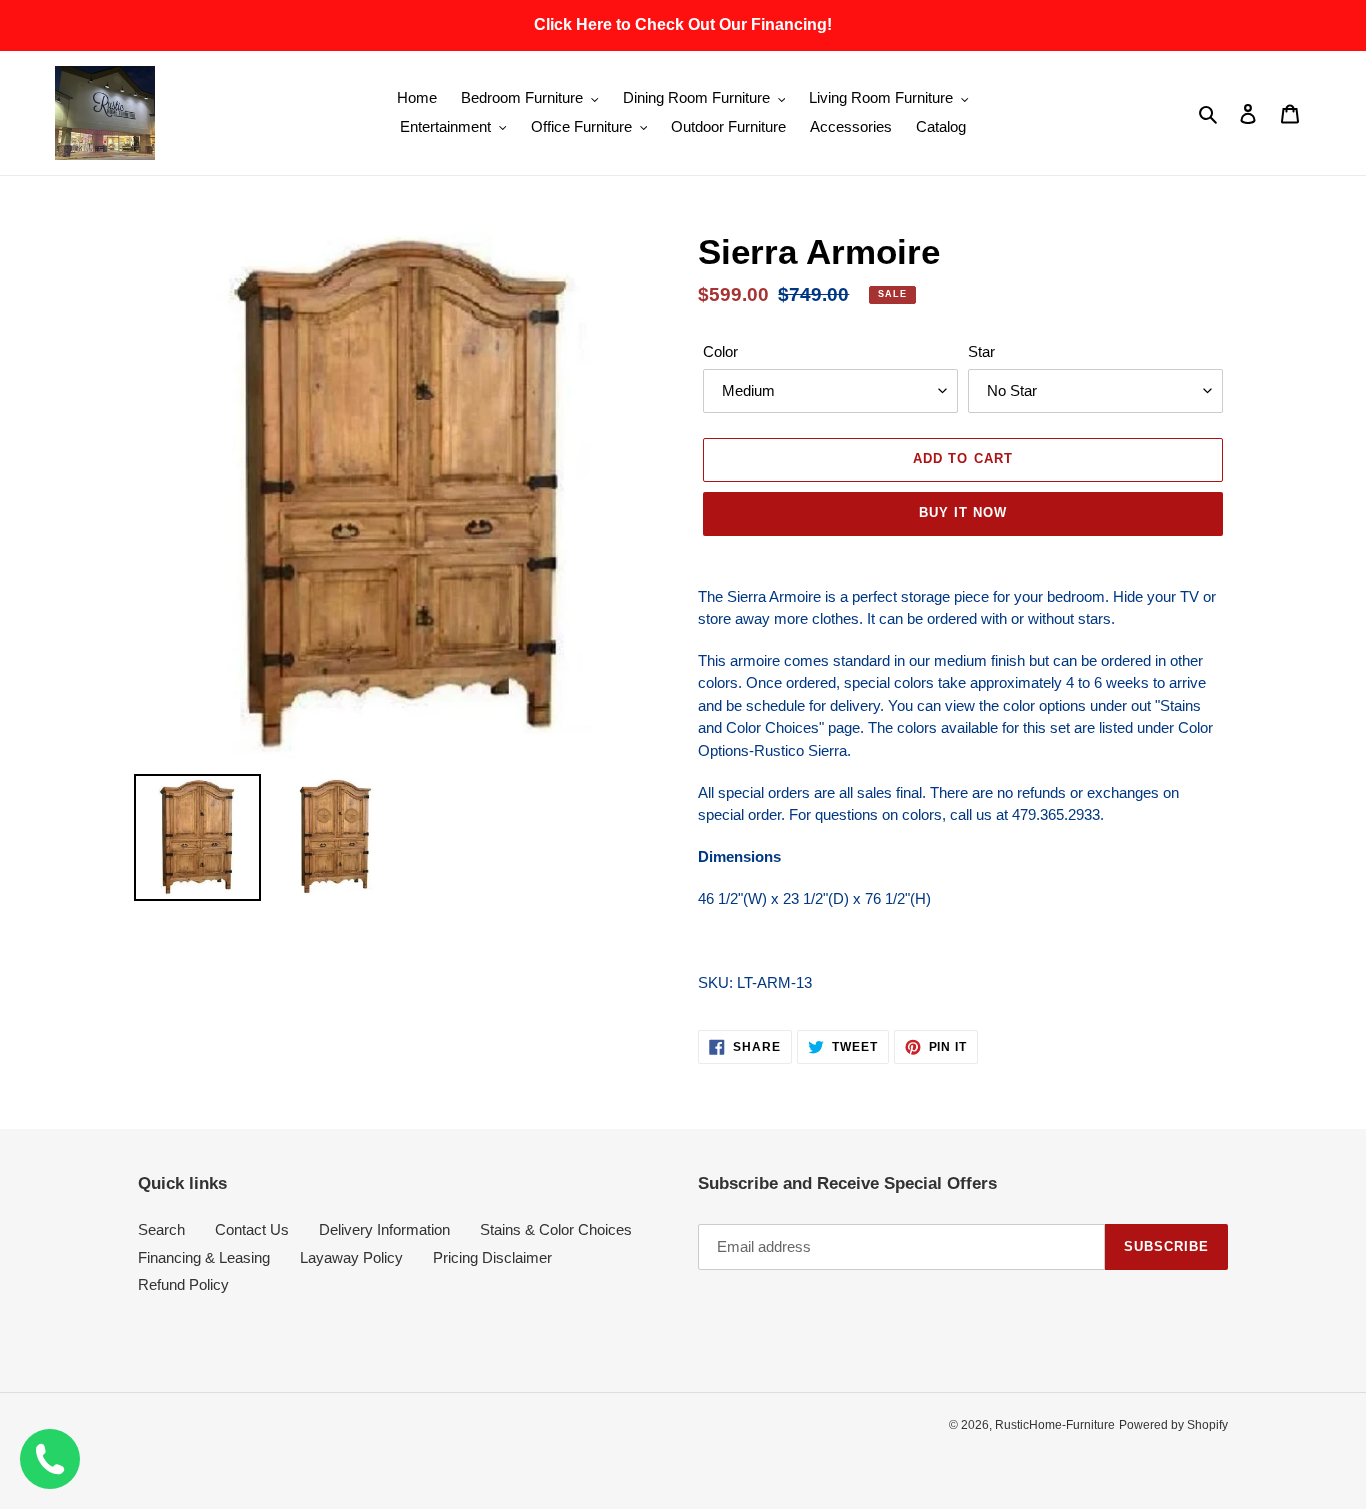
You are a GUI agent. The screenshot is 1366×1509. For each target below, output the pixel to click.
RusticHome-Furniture (1055, 1425)
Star (981, 351)
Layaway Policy (351, 1257)
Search (161, 1229)
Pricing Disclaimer (492, 1257)
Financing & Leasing (204, 1257)
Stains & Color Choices (556, 1229)
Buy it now (963, 512)
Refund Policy (183, 1284)
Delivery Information (384, 1229)
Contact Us (252, 1229)
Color (720, 351)
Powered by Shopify (1173, 1425)
